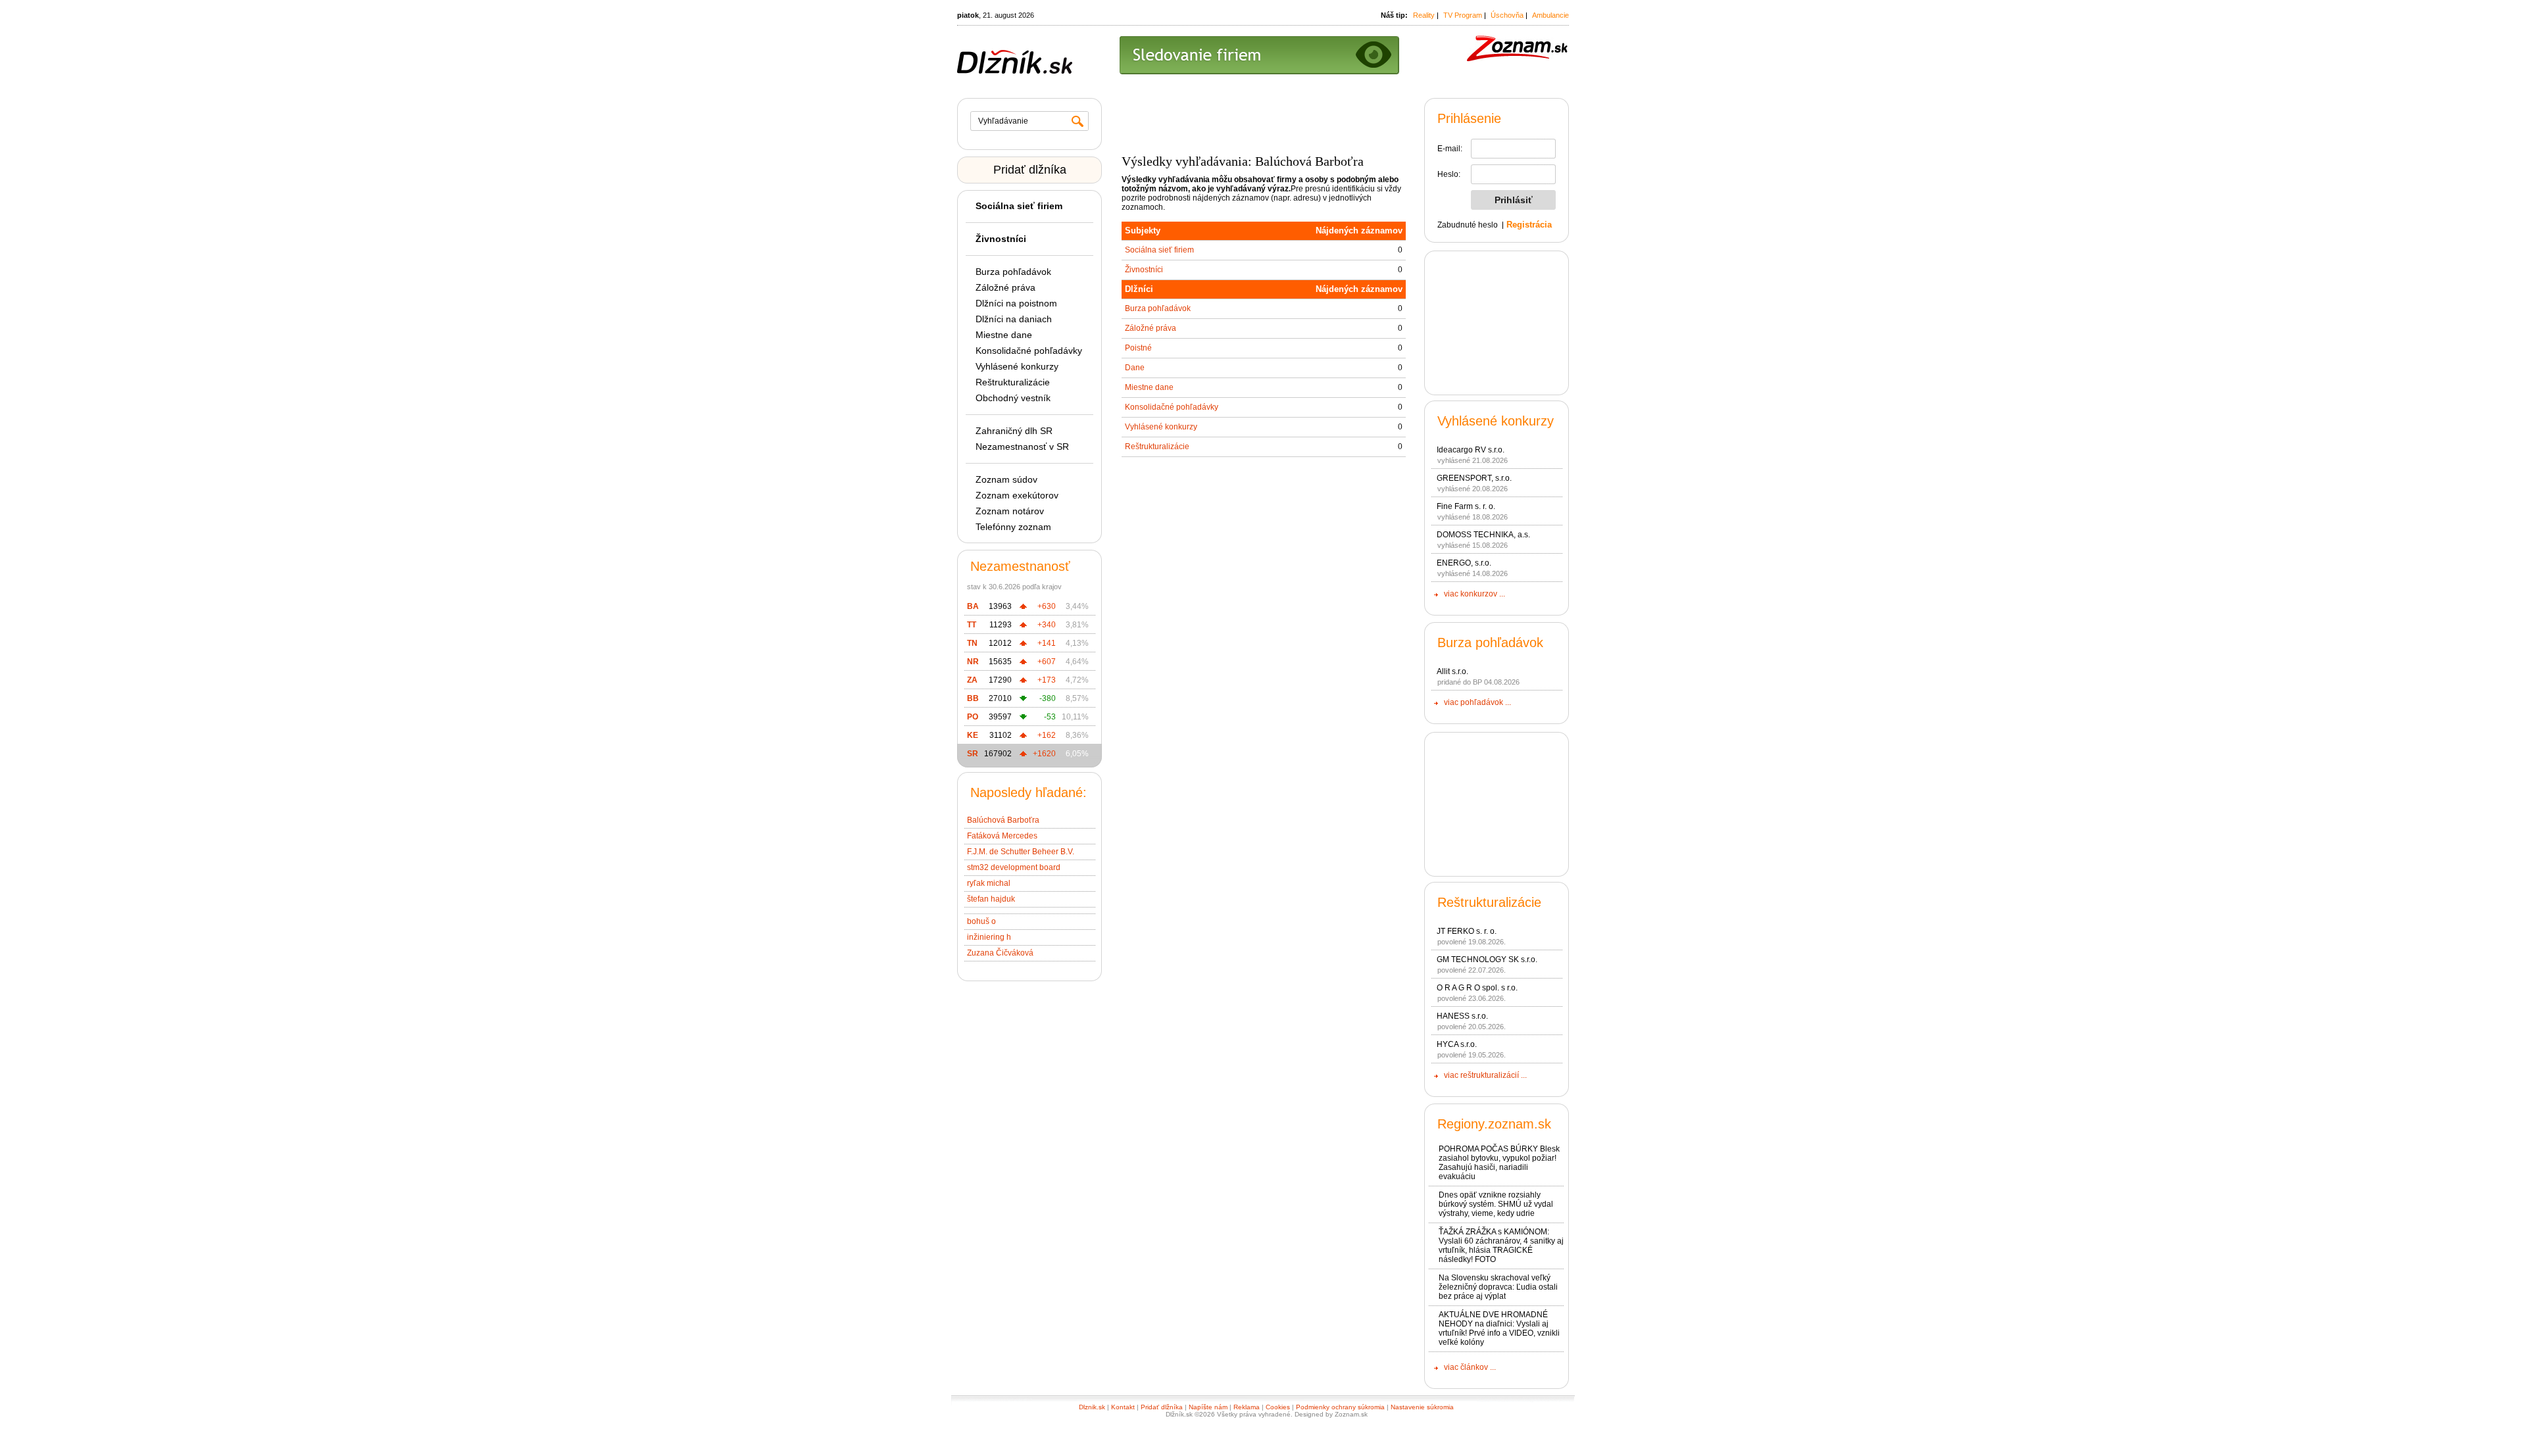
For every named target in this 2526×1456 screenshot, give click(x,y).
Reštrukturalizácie (1013, 382)
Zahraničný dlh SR (1014, 431)
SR (973, 754)
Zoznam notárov (1010, 511)
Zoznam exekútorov (1017, 495)
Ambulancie (1550, 15)
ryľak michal (989, 883)
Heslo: (1449, 174)
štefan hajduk (991, 899)
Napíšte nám (1208, 1407)
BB (973, 698)
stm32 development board (1014, 867)
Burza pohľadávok (1013, 272)
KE (973, 735)
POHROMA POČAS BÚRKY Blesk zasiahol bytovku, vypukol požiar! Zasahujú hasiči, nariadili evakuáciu (1499, 1163)
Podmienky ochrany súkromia (1340, 1407)
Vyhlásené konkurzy (1017, 366)
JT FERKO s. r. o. (1467, 931)
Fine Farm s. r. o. (1466, 506)
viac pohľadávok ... (1477, 702)
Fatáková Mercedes (1002, 836)
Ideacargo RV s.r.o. (1471, 450)
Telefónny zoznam (1013, 527)
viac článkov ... (1470, 1367)
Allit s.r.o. (1452, 671)
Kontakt (1123, 1407)
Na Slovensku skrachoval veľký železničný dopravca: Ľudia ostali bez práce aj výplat (1498, 1287)
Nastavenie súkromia (1422, 1407)
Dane (1135, 368)
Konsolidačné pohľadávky (1029, 351)
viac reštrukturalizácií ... (1485, 1075)
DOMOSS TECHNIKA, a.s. (1483, 535)
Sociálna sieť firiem (1159, 250)
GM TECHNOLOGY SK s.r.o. (1487, 959)
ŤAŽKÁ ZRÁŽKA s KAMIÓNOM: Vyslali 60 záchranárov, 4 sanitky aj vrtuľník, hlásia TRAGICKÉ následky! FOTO (1501, 1246)
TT (972, 625)
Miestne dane (1004, 335)
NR (973, 662)
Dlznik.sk (1092, 1407)
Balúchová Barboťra (1003, 820)
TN (972, 643)
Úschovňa (1507, 15)
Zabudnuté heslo (1468, 225)
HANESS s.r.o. (1462, 1016)
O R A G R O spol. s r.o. (1477, 988)
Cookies (1278, 1407)
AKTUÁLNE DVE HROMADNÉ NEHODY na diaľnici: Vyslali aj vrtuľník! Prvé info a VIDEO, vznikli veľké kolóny (1499, 1328)
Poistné (1138, 348)
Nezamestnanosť (1020, 566)
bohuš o (981, 921)
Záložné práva (1005, 287)
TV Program (1463, 15)
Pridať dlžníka (1030, 170)
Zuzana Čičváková (1000, 953)
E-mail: (1450, 149)
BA (973, 606)
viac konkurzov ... (1474, 594)
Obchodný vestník (1013, 398)
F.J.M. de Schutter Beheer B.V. (1021, 852)
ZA (972, 680)
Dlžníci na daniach (1014, 319)
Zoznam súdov (1006, 479)
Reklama (1247, 1407)
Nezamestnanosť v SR (1022, 447)
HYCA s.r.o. (1457, 1044)
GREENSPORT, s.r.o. (1474, 478)
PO (973, 717)
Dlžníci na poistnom (1016, 303)
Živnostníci (1144, 270)
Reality (1424, 15)
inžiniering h (989, 937)
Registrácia (1529, 225)
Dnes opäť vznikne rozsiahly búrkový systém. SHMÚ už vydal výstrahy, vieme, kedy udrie (1496, 1204)
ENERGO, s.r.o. (1464, 563)
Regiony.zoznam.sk (1494, 1124)
